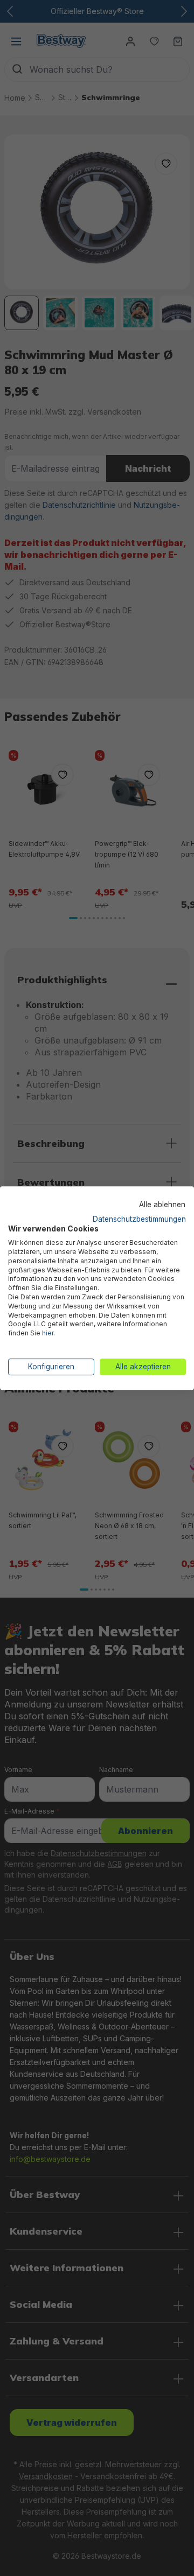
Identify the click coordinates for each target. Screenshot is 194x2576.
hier (48, 1333)
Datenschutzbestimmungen (139, 1219)
